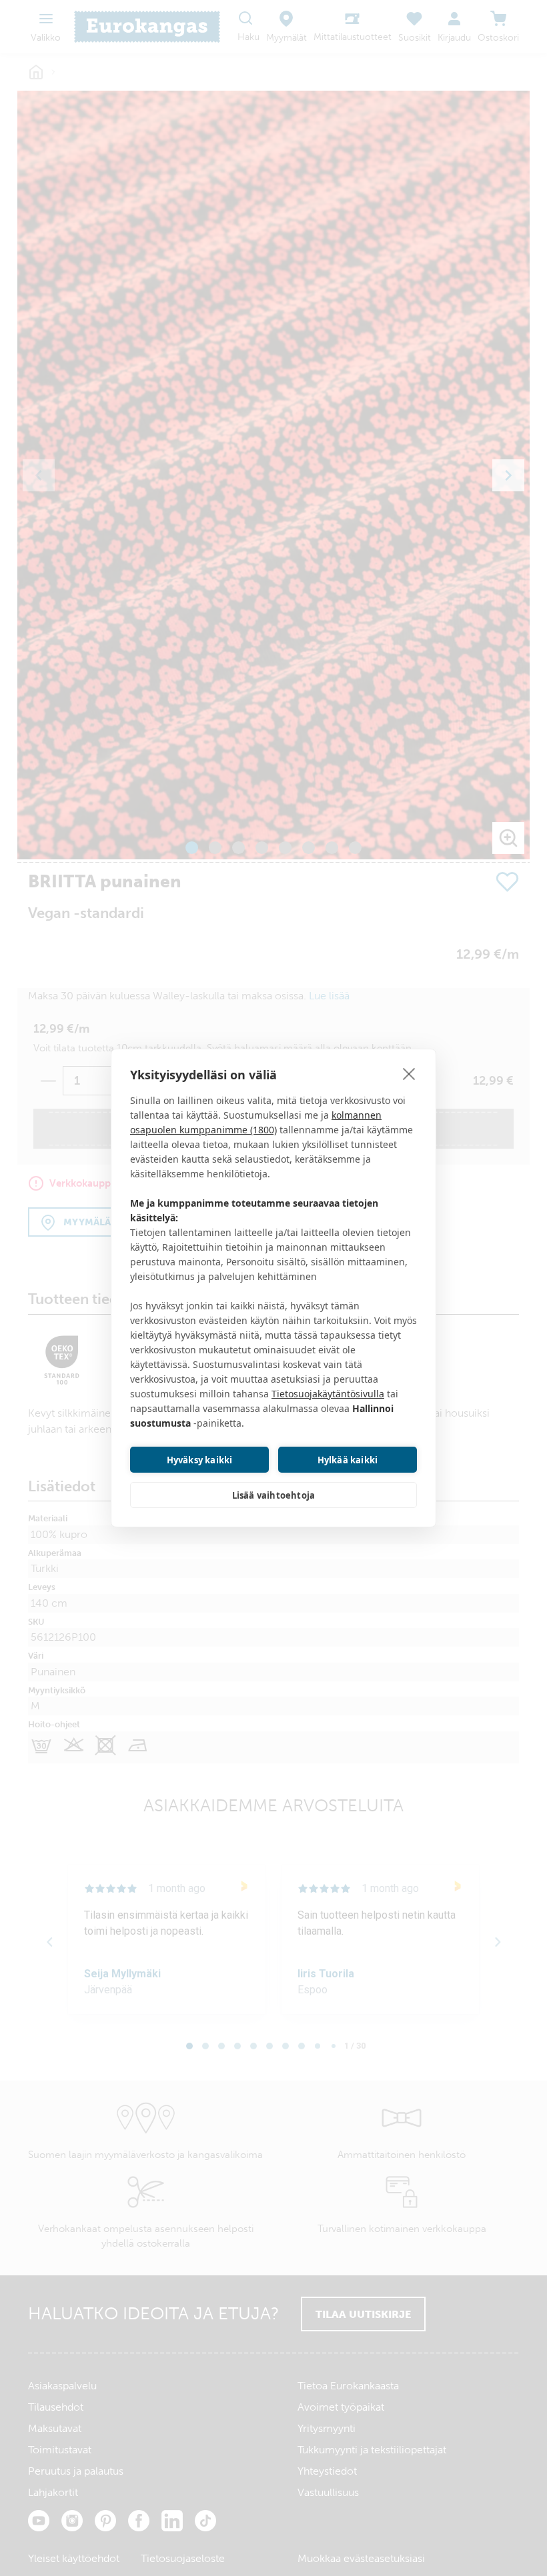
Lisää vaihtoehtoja (274, 1495)
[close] (409, 1073)
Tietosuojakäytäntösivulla (328, 1394)
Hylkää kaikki (348, 1460)
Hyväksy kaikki (200, 1460)
